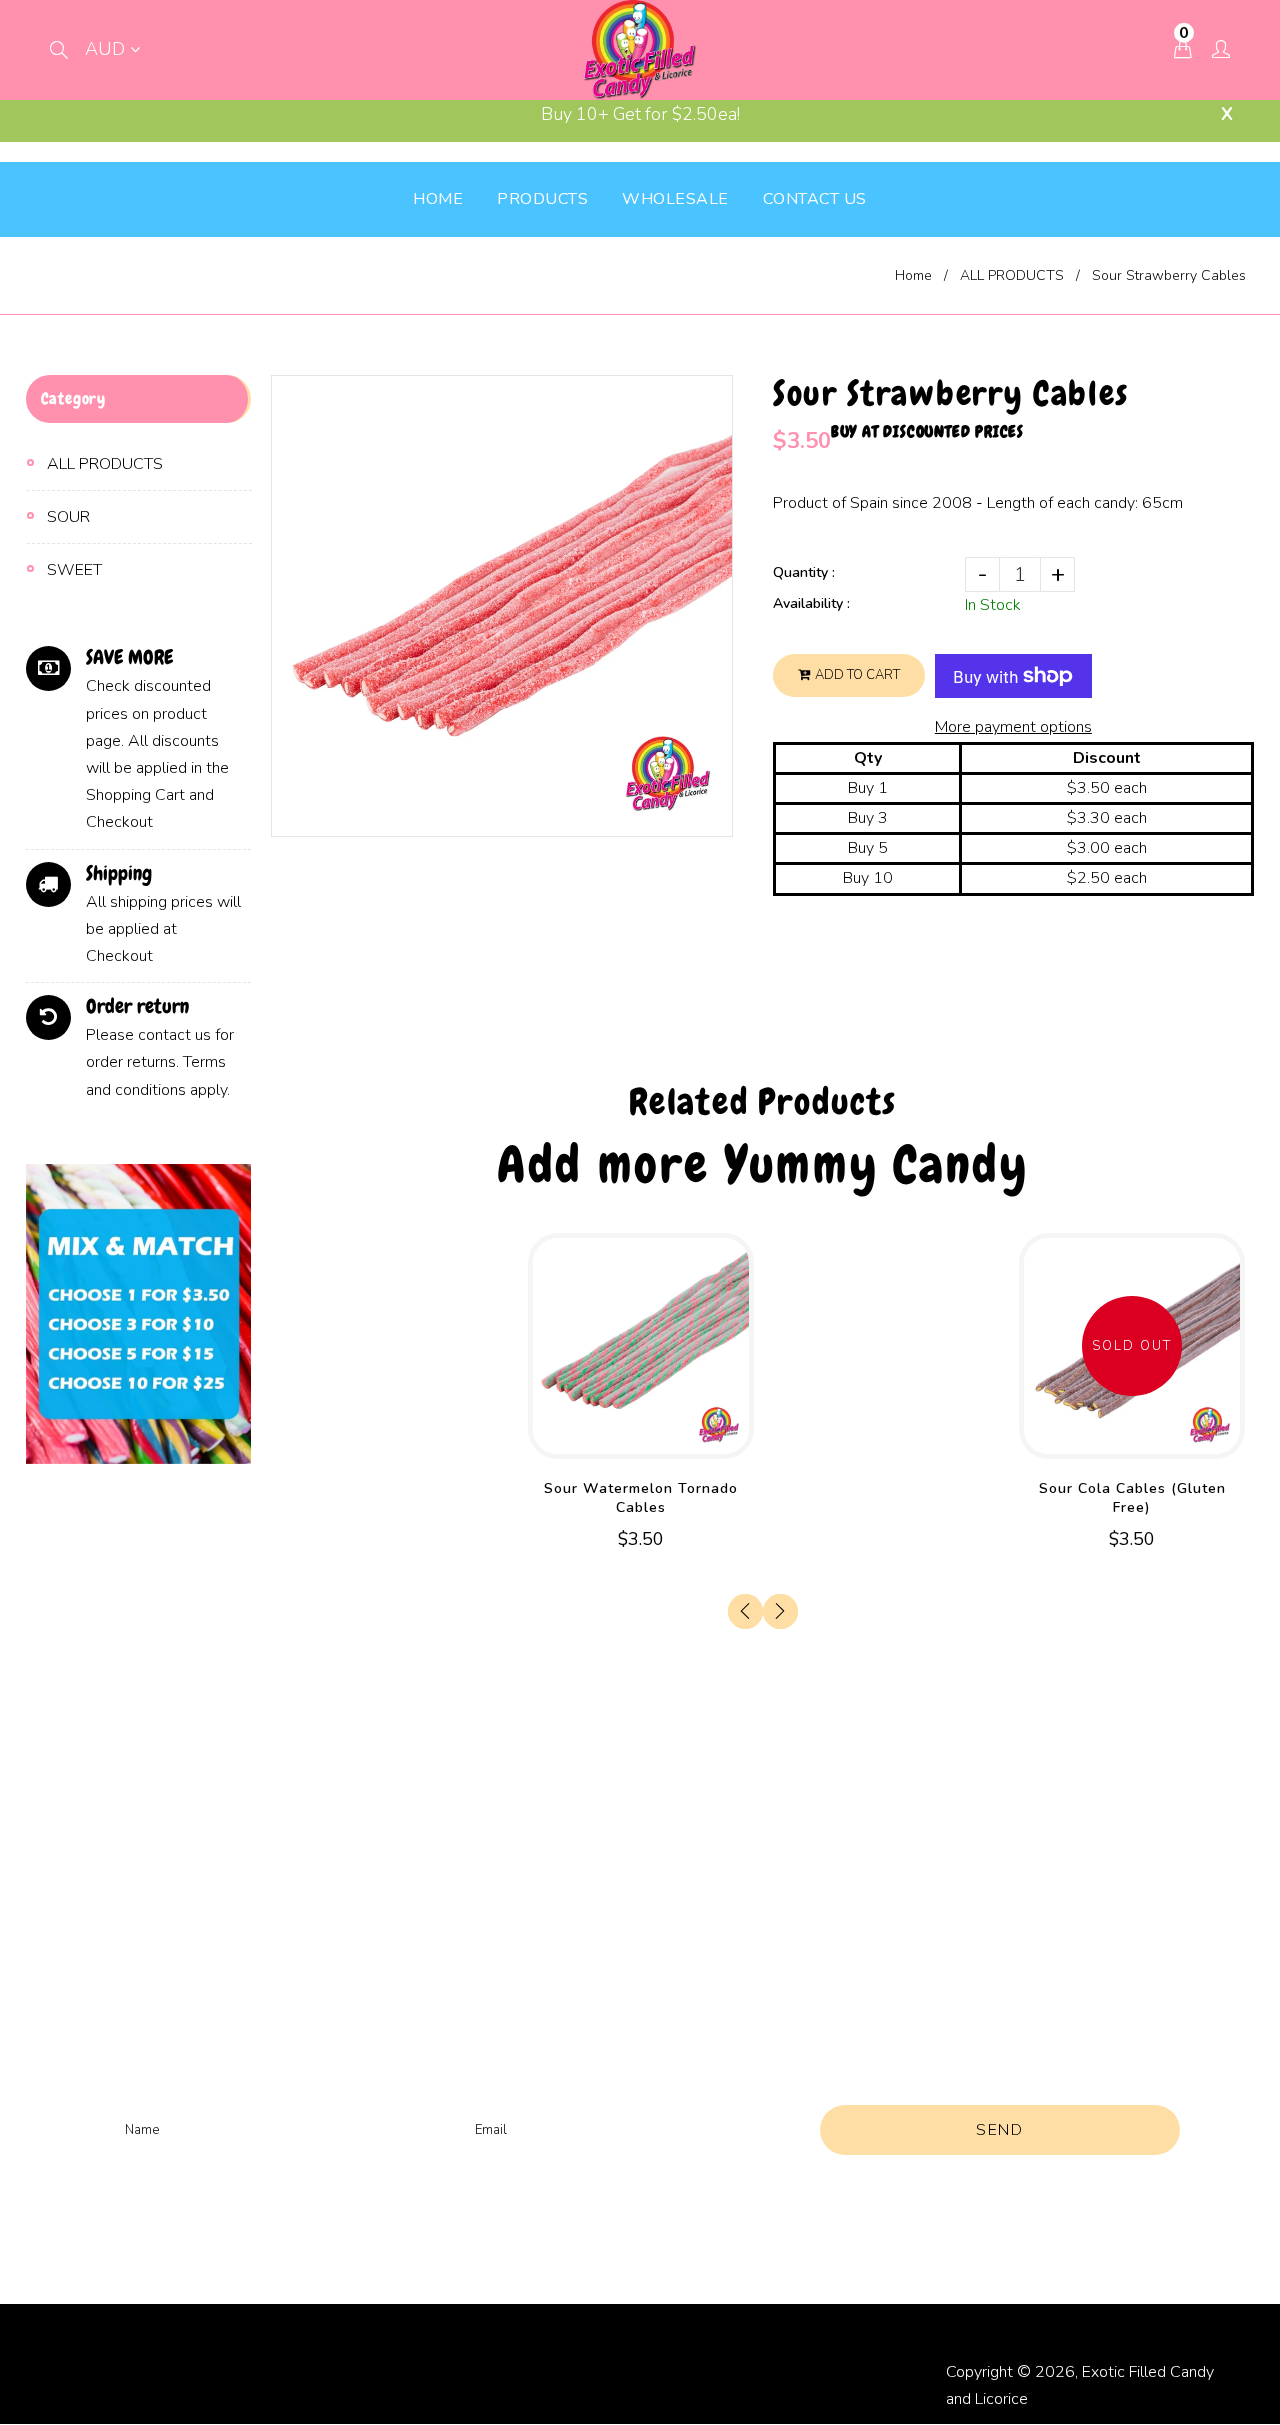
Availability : (811, 603)
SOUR (68, 517)
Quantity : (804, 572)
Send (999, 2130)
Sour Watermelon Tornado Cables (641, 1498)
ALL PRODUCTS (1012, 275)
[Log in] (1221, 51)
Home (913, 275)
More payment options (1013, 727)
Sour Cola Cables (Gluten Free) (1132, 1498)
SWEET (74, 570)
